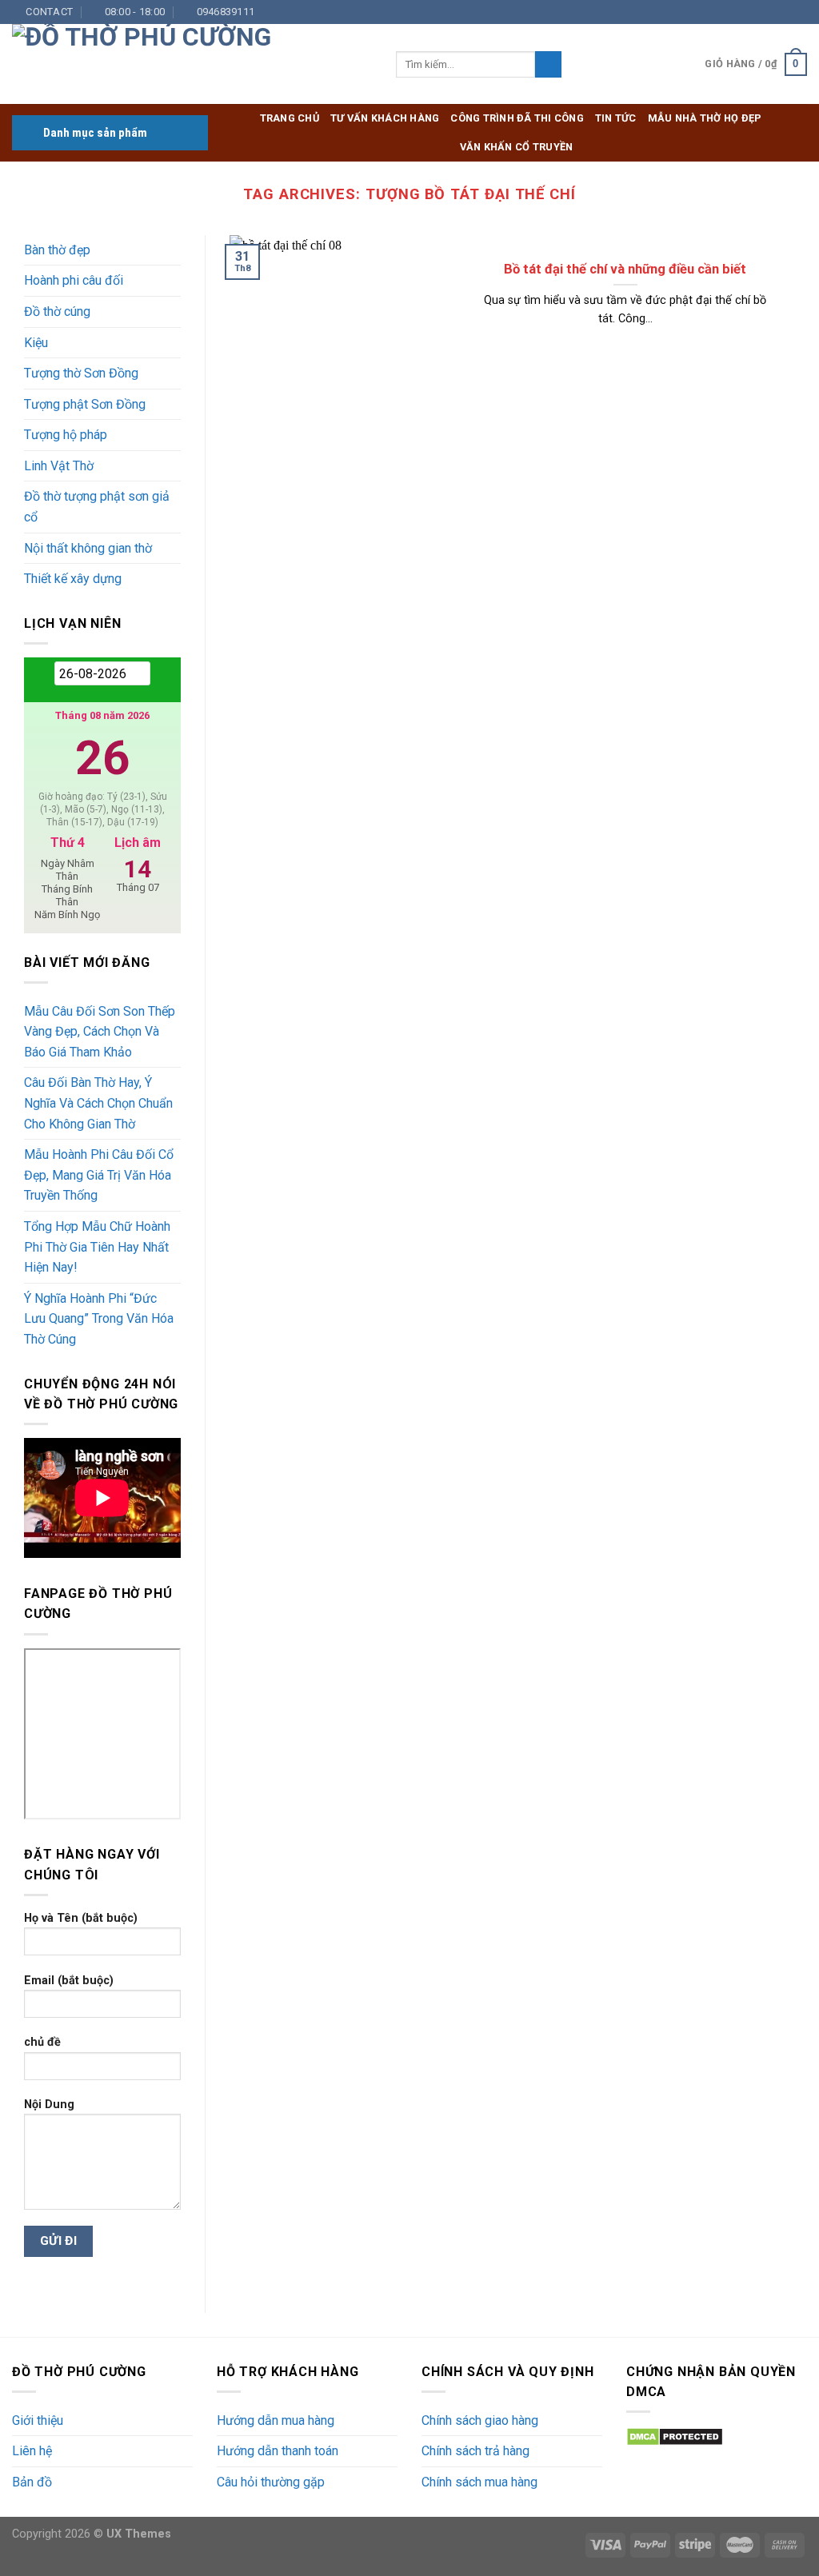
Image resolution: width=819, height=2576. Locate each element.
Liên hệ (32, 2451)
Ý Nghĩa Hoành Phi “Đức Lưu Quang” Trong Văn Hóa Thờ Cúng (99, 1319)
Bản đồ (32, 2482)
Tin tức (616, 118)
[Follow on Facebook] (707, 12)
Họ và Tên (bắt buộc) (81, 1918)
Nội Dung (49, 2105)
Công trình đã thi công (517, 118)
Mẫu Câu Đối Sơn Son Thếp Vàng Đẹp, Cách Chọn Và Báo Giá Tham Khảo (100, 1032)
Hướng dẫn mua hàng (276, 2420)
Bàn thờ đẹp (57, 250)
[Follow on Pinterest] (784, 12)
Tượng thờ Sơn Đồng (81, 373)
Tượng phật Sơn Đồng (85, 404)
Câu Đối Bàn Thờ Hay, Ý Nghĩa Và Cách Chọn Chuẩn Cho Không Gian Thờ (98, 1103)
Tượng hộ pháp (66, 435)
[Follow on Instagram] (722, 12)
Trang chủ (290, 118)
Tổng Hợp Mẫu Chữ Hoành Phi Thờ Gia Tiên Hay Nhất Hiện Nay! (97, 1247)
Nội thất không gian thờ (88, 548)
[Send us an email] (753, 12)
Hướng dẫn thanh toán (278, 2451)
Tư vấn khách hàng (385, 118)
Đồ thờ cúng (57, 312)
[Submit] (548, 65)
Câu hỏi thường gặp (271, 2482)
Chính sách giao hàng (480, 2420)
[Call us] (769, 12)
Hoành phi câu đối (74, 280)
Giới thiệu (38, 2420)
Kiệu (36, 343)
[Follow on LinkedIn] (799, 12)
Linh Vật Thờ (59, 466)
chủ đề (42, 2042)
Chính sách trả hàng (475, 2451)
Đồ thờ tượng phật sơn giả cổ (97, 507)
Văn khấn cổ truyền (517, 147)
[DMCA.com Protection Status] (675, 2436)
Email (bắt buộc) (69, 1981)
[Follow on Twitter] (738, 12)
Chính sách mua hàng (479, 2482)
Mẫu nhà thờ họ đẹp (705, 118)
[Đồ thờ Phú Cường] (192, 64)
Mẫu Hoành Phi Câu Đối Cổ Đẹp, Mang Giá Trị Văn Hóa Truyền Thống (99, 1175)
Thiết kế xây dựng (73, 579)
